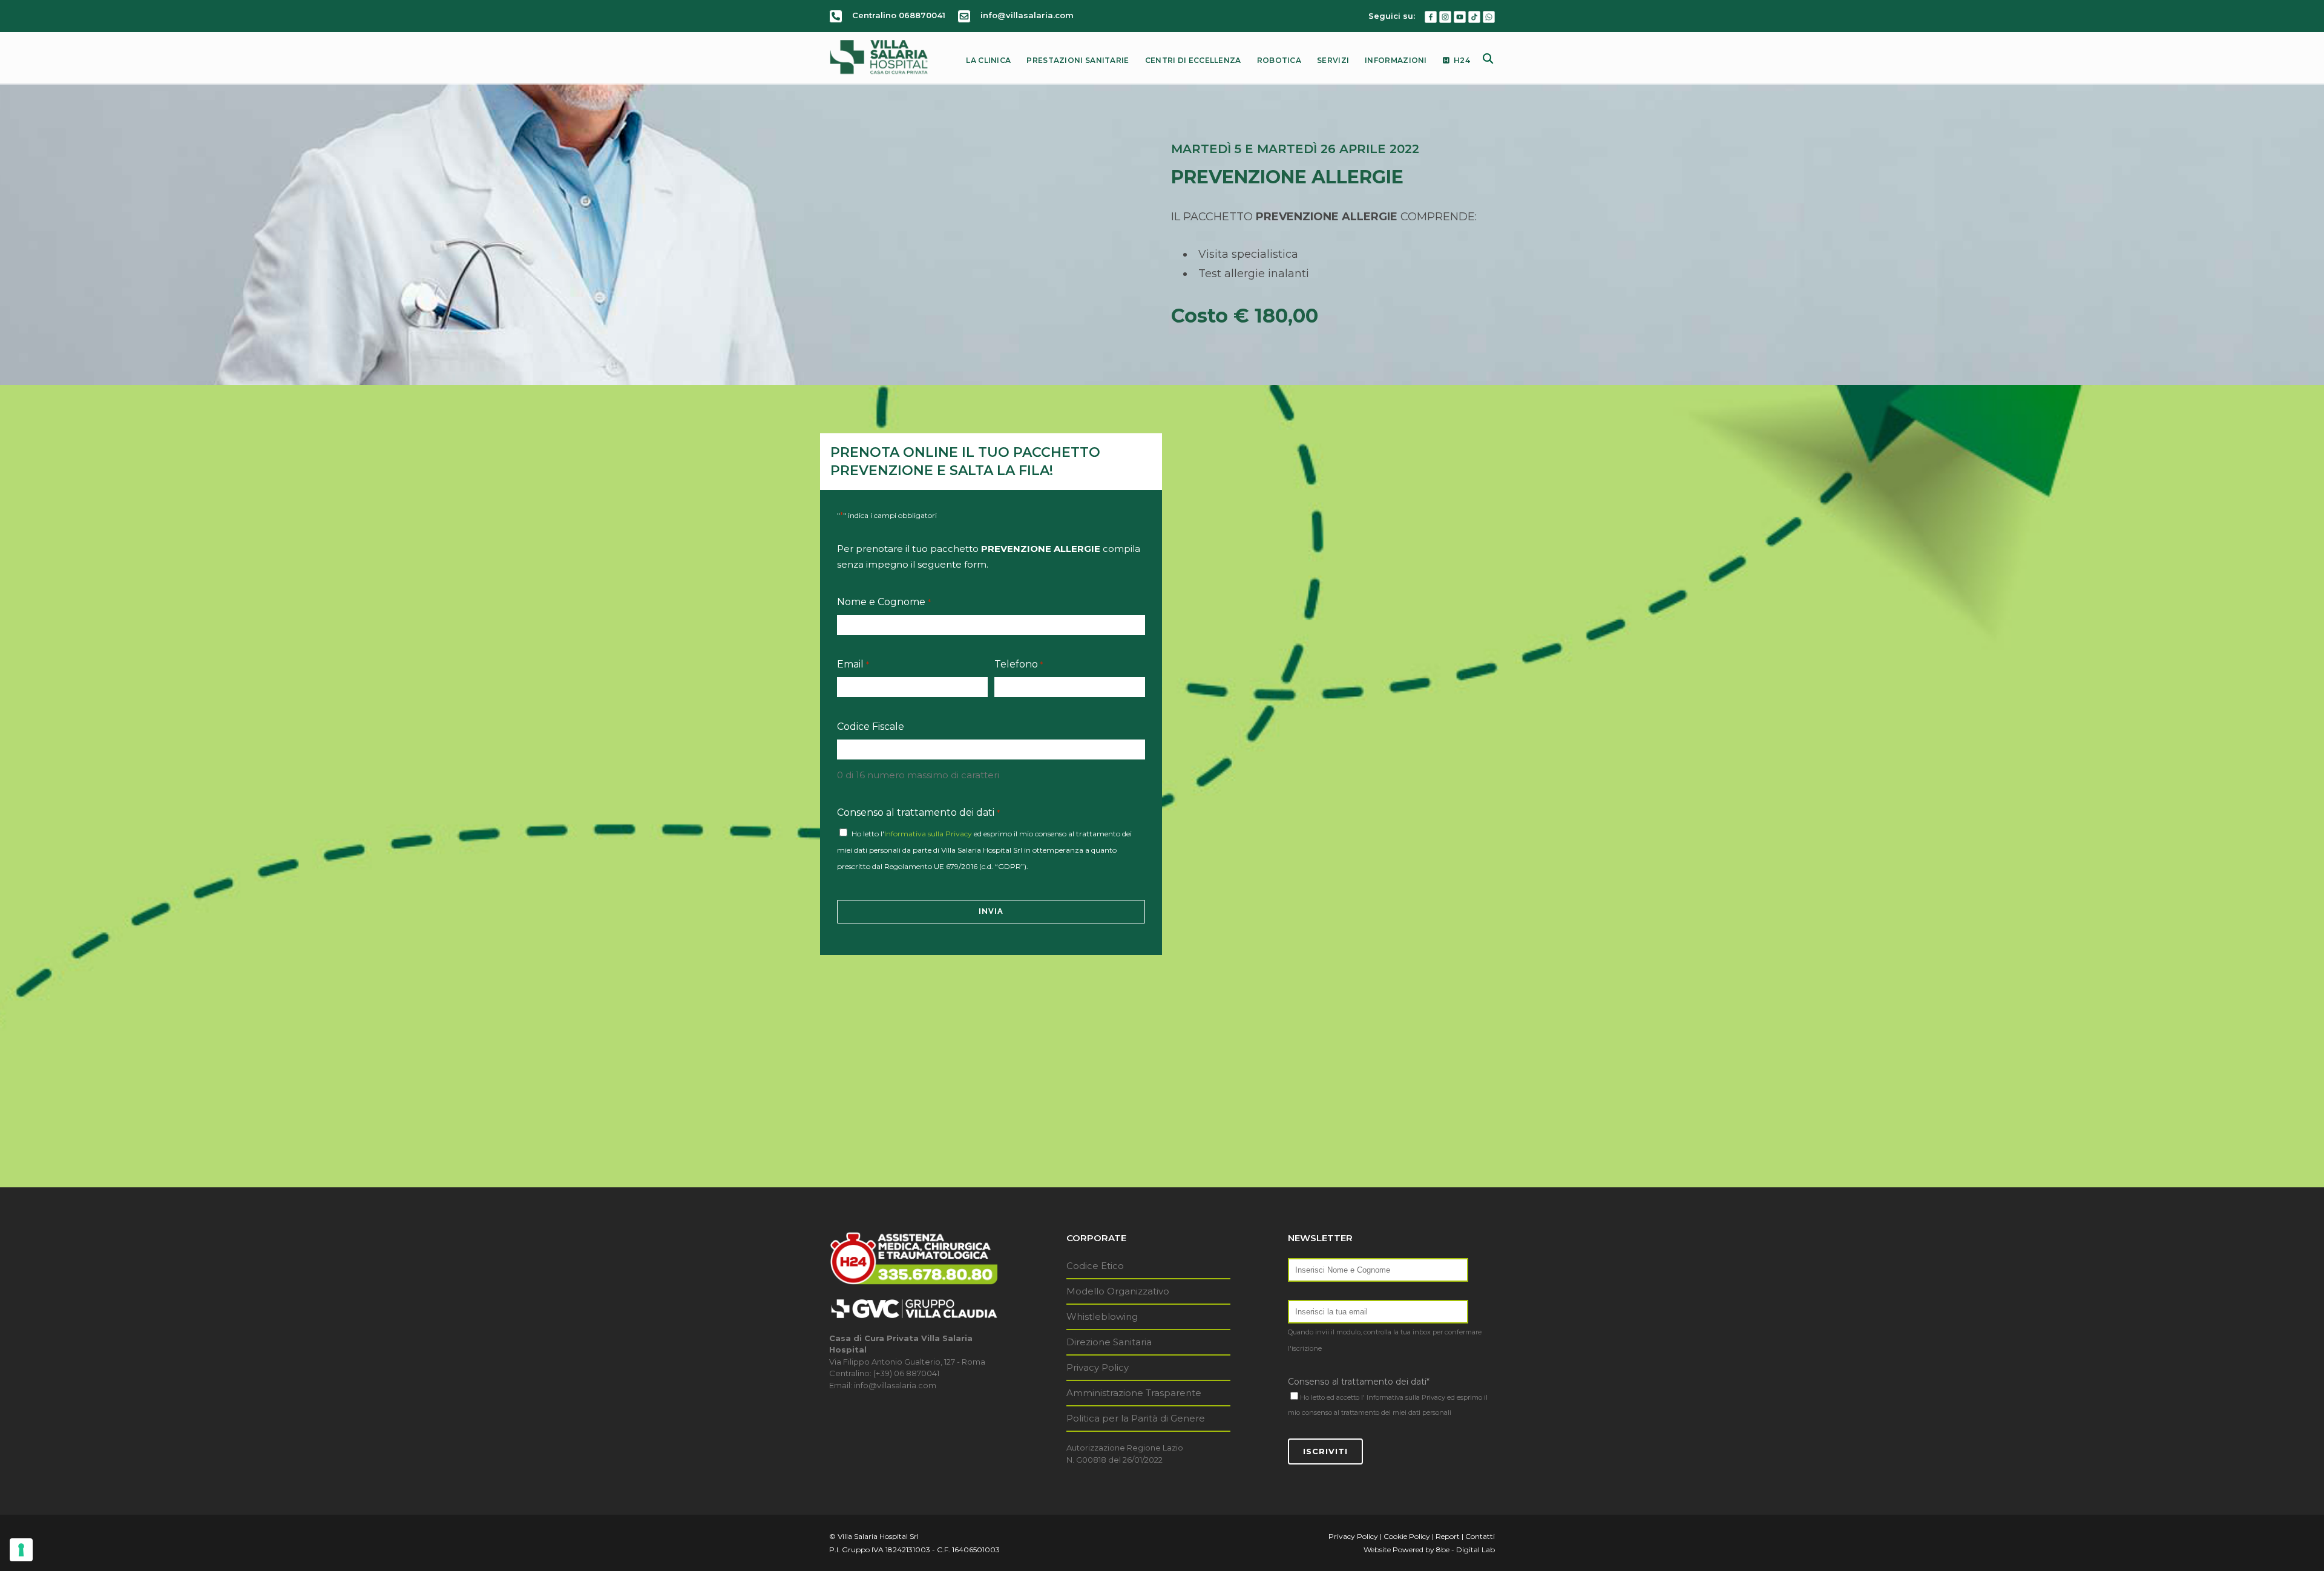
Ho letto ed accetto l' (1332, 1397)
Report (1448, 1536)
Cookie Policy (1407, 1536)
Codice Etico (1095, 1266)
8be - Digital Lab (1466, 1550)
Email (853, 664)
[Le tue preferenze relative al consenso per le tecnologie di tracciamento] (21, 1550)
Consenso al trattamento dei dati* (1359, 1382)
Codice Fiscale (871, 726)
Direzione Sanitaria (1109, 1342)
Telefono (1019, 664)
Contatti (1480, 1536)
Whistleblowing (1102, 1317)
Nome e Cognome (884, 602)
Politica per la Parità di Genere (1136, 1418)
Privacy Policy (1098, 1367)
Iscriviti (1325, 1451)
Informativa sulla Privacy (928, 834)
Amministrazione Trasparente (1134, 1393)
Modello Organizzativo (1118, 1291)
